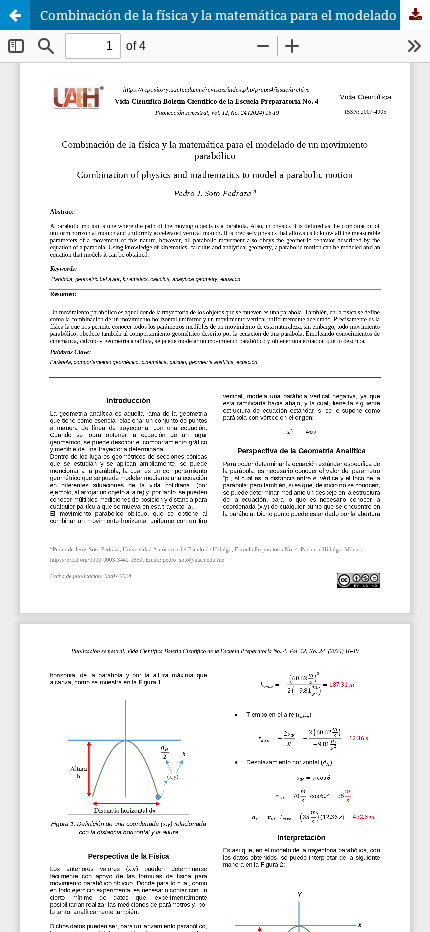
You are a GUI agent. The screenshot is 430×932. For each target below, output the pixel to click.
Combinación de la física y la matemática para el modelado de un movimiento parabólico (235, 15)
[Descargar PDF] (415, 15)
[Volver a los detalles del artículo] (15, 15)
